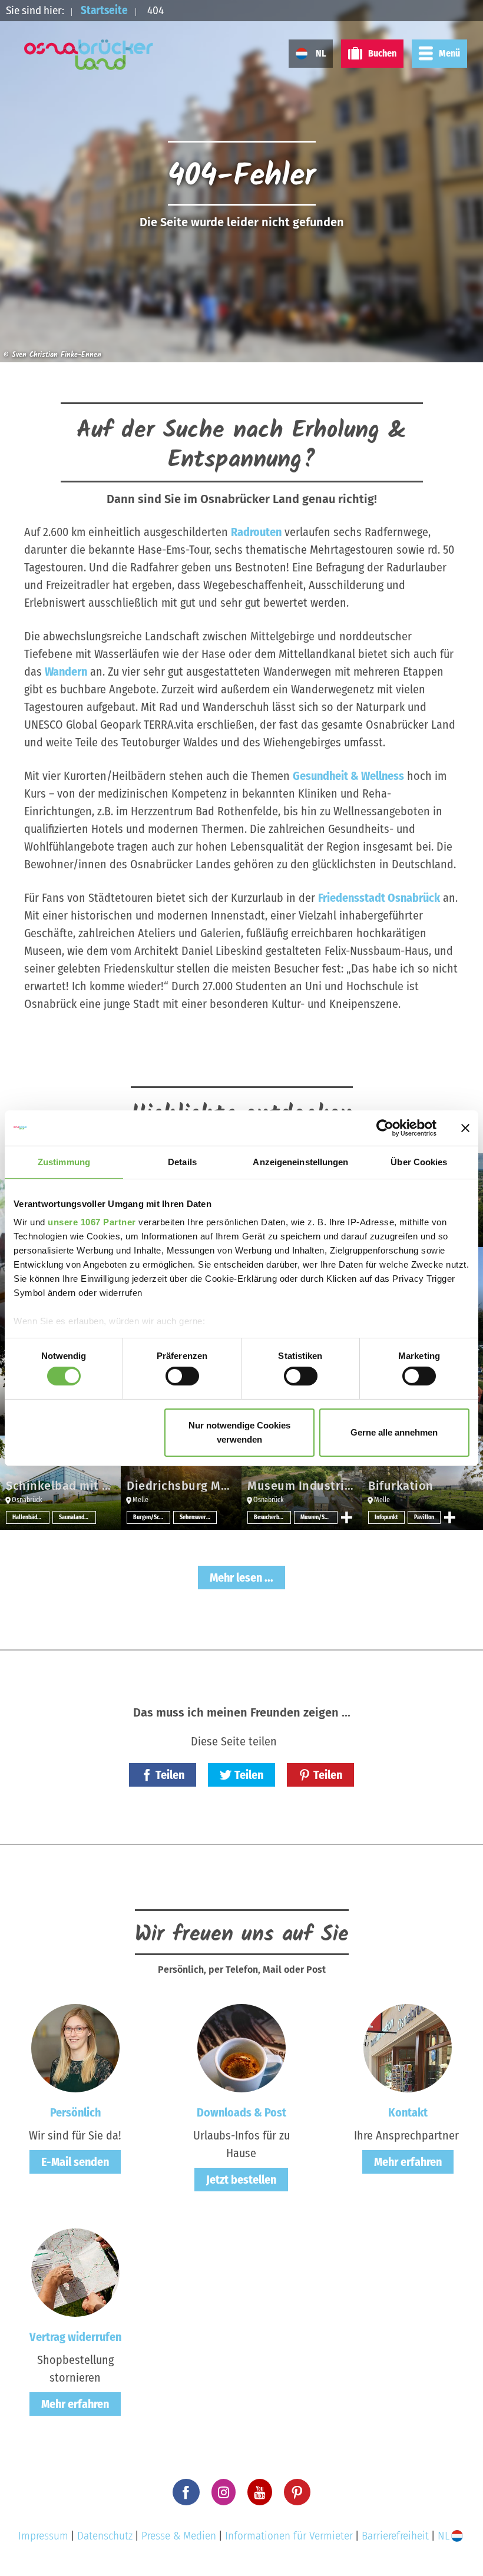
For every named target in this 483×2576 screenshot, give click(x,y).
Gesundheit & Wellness (348, 776)
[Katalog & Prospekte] (241, 2048)
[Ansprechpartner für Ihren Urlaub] (408, 2048)
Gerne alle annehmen (394, 1432)
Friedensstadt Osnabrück (379, 898)
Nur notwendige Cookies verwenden (239, 1432)
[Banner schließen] (465, 1127)
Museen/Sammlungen (319, 1517)
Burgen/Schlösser (152, 1517)
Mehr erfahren (408, 2162)
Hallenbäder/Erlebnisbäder (31, 1517)
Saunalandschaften (77, 1517)
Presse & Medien (179, 2536)
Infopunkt (386, 1517)
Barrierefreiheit (395, 2536)
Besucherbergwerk (272, 1517)
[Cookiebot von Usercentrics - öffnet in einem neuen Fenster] (385, 1127)
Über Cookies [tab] (419, 1161)
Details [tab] (182, 1161)
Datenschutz (105, 2536)
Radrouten (256, 532)
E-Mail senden (75, 2162)
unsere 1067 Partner (92, 1222)
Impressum (43, 2536)
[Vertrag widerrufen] (75, 2272)
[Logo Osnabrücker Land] (89, 55)
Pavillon (424, 1517)
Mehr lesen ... (241, 1578)
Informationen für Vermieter (289, 2536)
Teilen (170, 1775)
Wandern (66, 672)
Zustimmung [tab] (64, 1161)
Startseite (104, 10)
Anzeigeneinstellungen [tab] (300, 1161)
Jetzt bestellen (241, 2180)
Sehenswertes (197, 1517)
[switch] (182, 1376)
